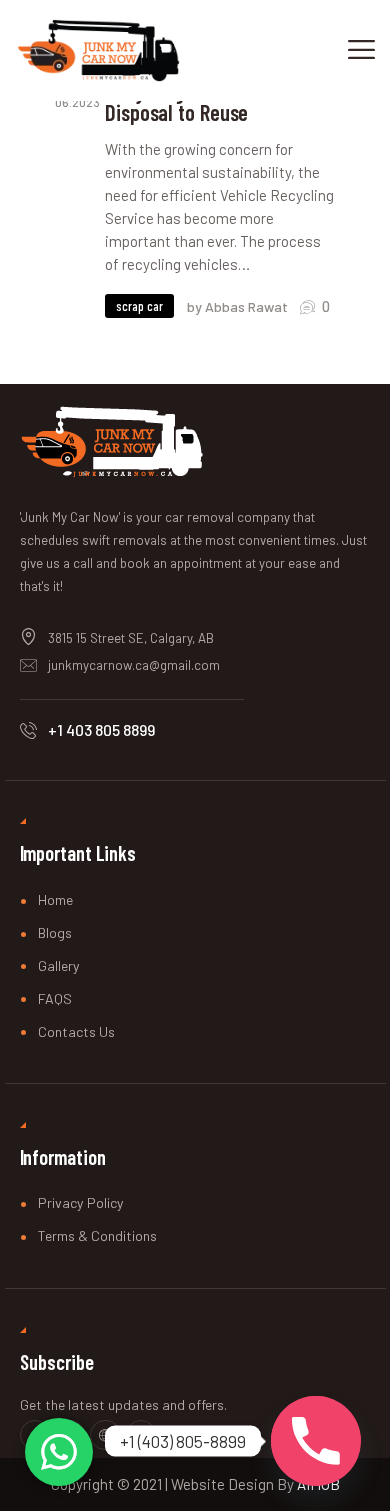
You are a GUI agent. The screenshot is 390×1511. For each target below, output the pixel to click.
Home (55, 899)
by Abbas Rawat (239, 306)
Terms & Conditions (97, 1235)
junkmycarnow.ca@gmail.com (134, 665)
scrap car (139, 306)
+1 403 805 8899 (101, 729)
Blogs (55, 932)
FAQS (55, 998)
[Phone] (316, 1441)
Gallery (59, 965)
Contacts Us (76, 1031)
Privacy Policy (81, 1202)
